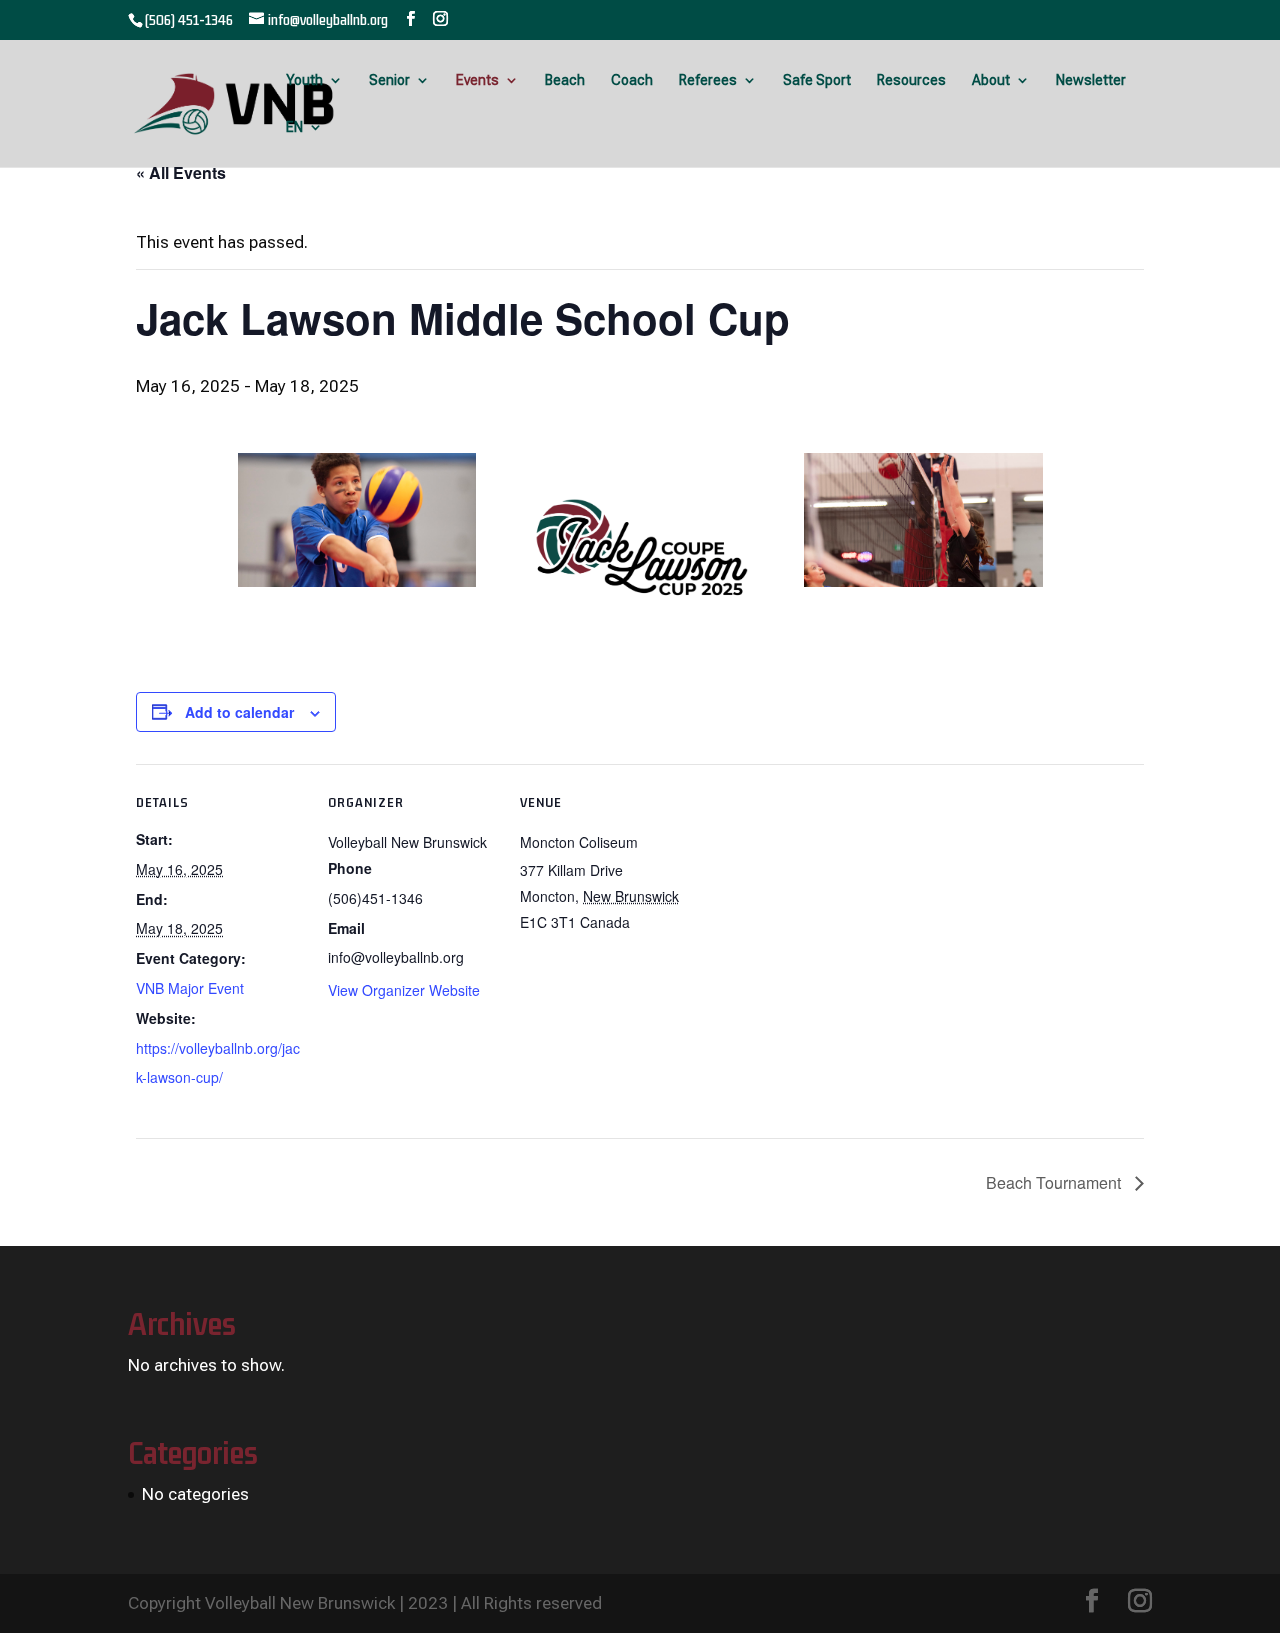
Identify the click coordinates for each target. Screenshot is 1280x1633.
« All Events (181, 172)
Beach (565, 80)
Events (477, 80)
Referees (708, 80)
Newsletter (1091, 80)
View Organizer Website (404, 990)
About (991, 80)
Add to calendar (239, 712)
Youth (304, 80)
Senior (389, 80)
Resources (911, 80)
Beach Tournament (1055, 1182)
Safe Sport (817, 80)
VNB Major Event (190, 988)
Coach (632, 80)
